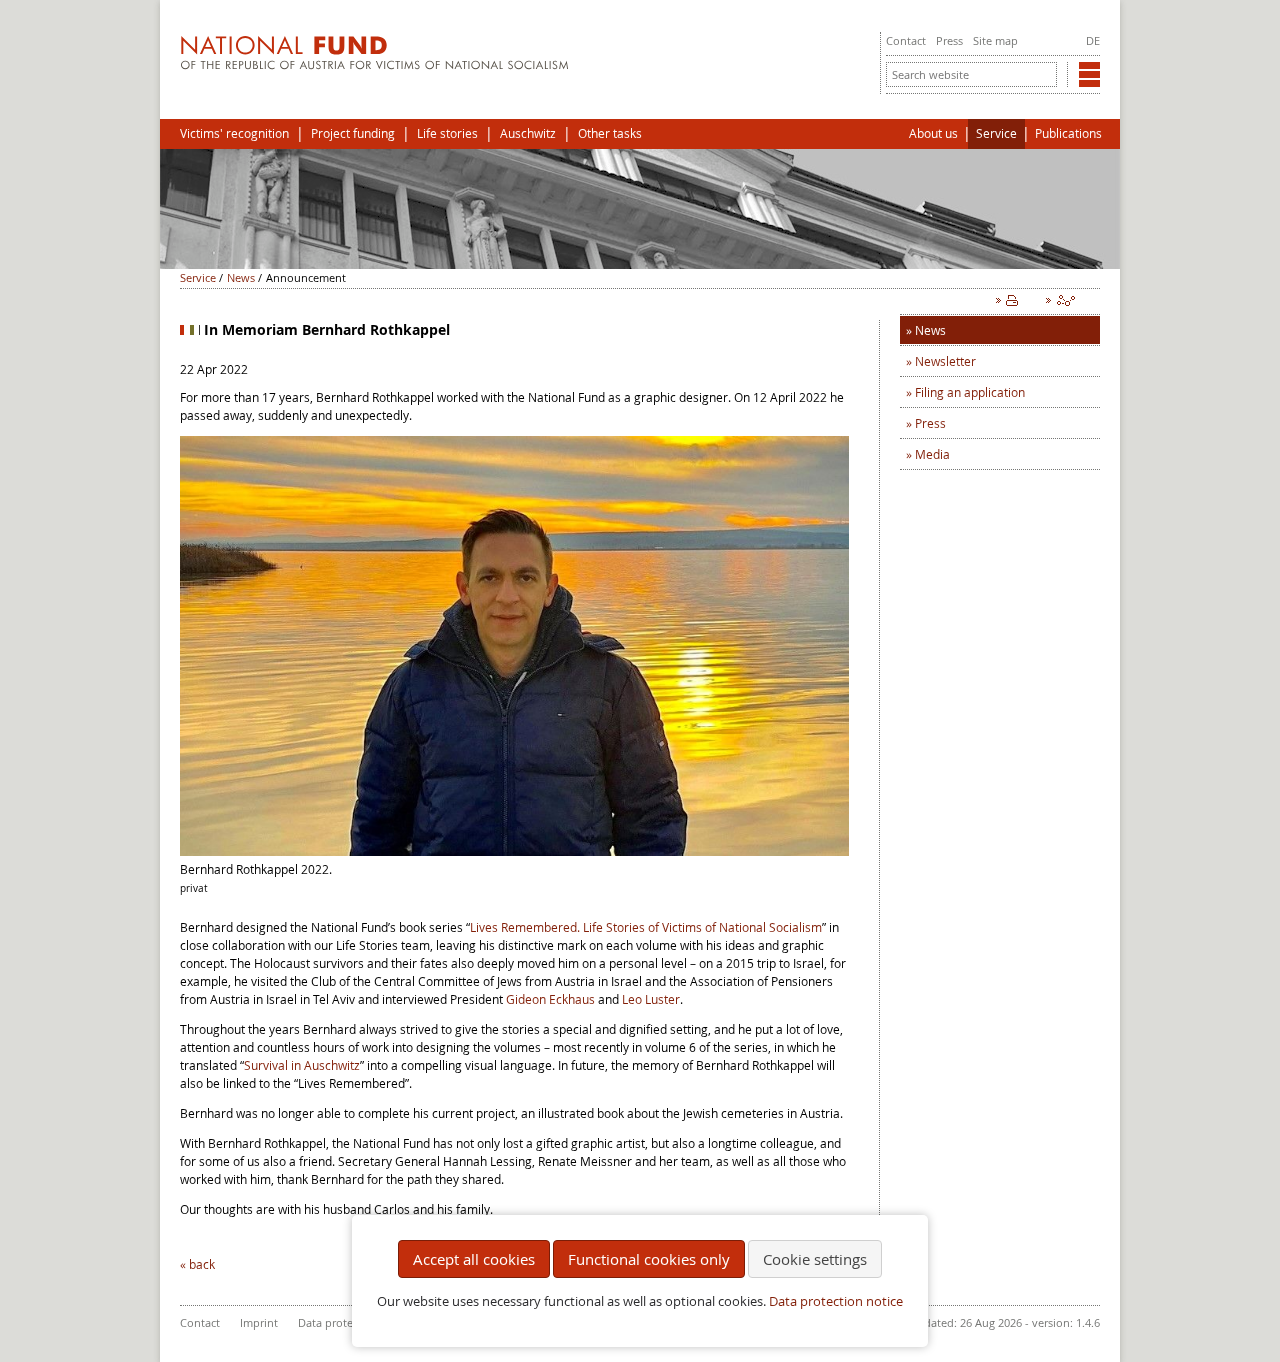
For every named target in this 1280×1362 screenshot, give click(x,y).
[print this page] (1011, 305)
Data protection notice (836, 1301)
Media (932, 454)
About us (933, 133)
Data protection (338, 1322)
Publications (1068, 133)
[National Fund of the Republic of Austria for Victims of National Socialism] (374, 65)
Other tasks (610, 133)
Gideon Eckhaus (550, 999)
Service (996, 133)
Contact (906, 40)
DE (1093, 40)
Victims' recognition (234, 133)
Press (949, 40)
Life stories (447, 133)
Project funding (353, 133)
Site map (995, 40)
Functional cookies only (649, 1259)
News (241, 277)
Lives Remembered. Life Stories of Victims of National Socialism (646, 927)
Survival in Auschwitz (302, 1065)
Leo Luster (651, 999)
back (202, 1264)
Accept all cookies (474, 1259)
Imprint (259, 1322)
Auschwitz (528, 133)
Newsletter (945, 361)
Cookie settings (815, 1259)
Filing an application (970, 392)
